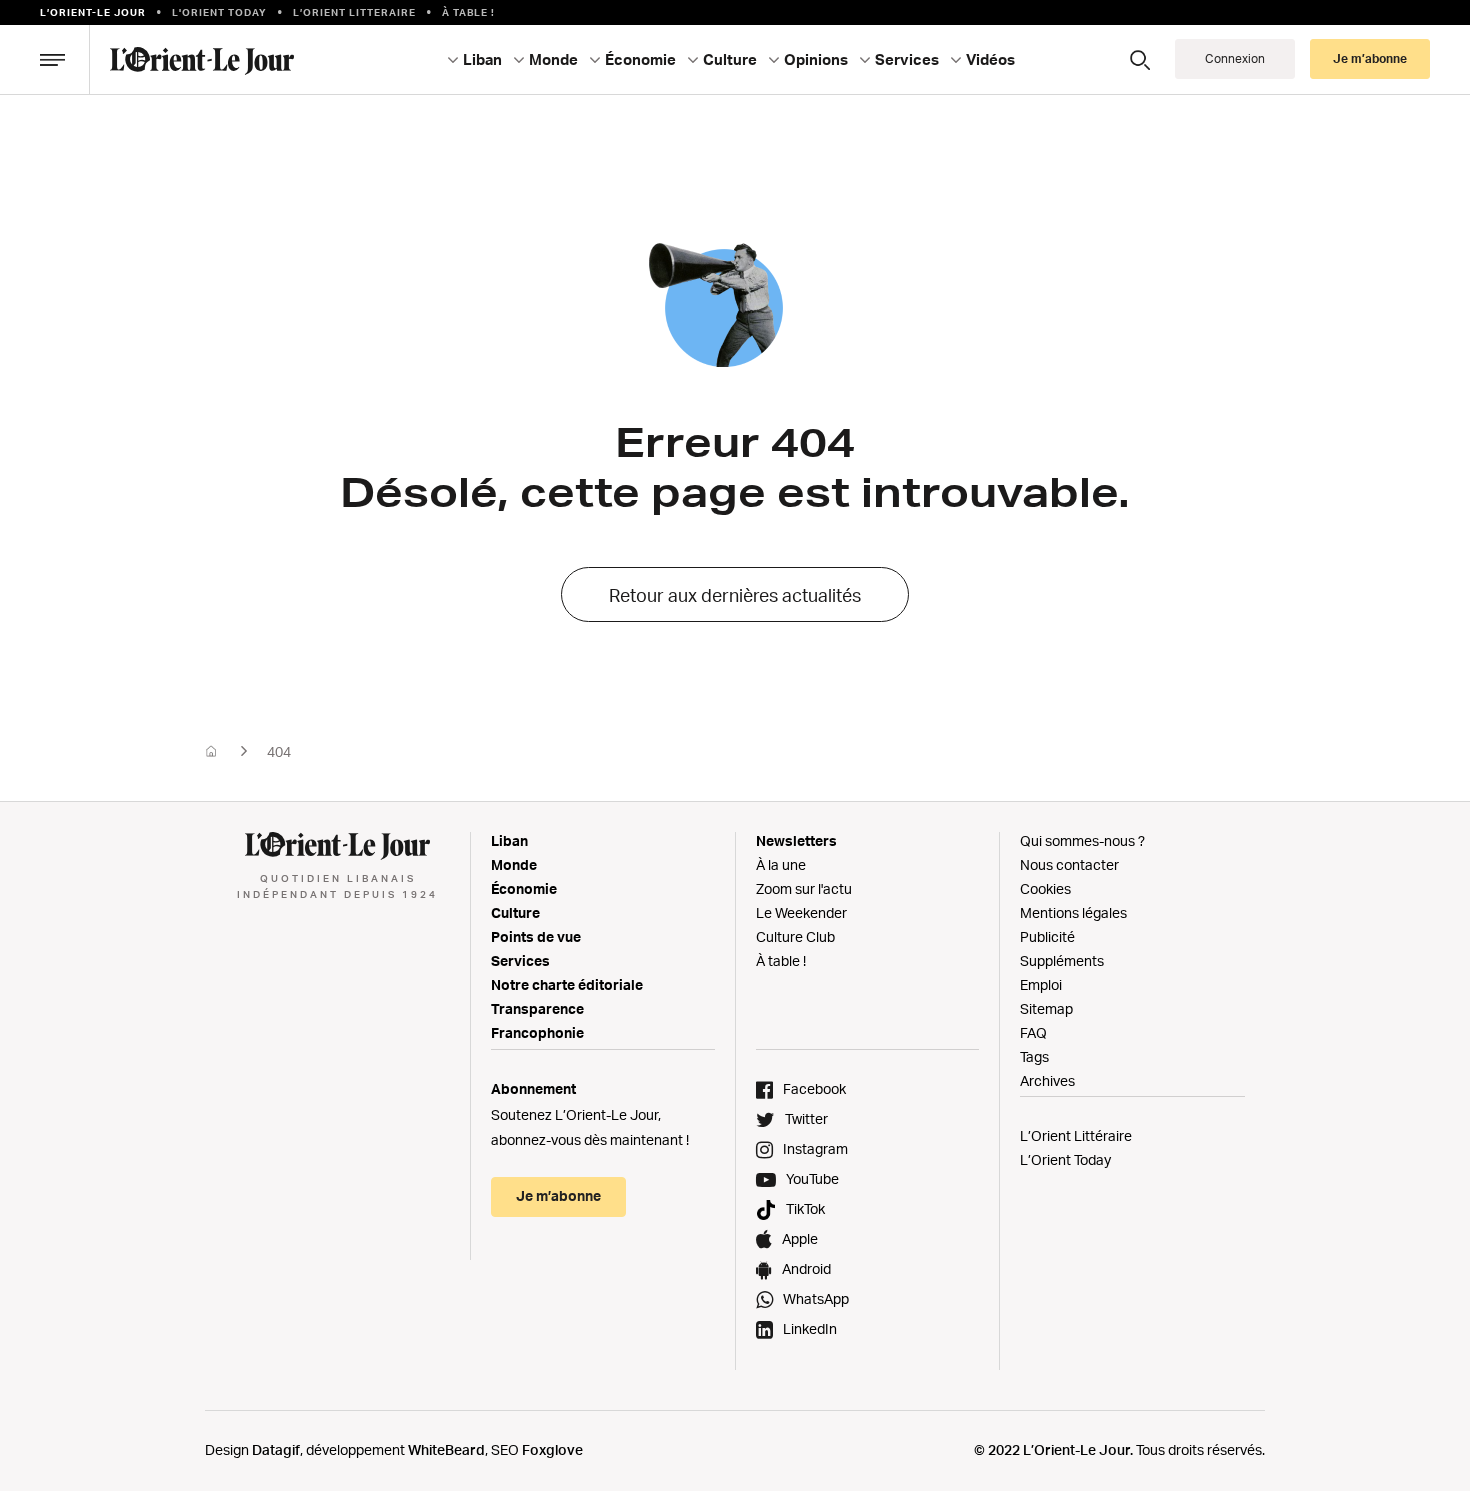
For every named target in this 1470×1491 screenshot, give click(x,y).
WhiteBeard (446, 1449)
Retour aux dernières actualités (735, 595)
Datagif (276, 1449)
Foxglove (552, 1449)
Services (520, 960)
